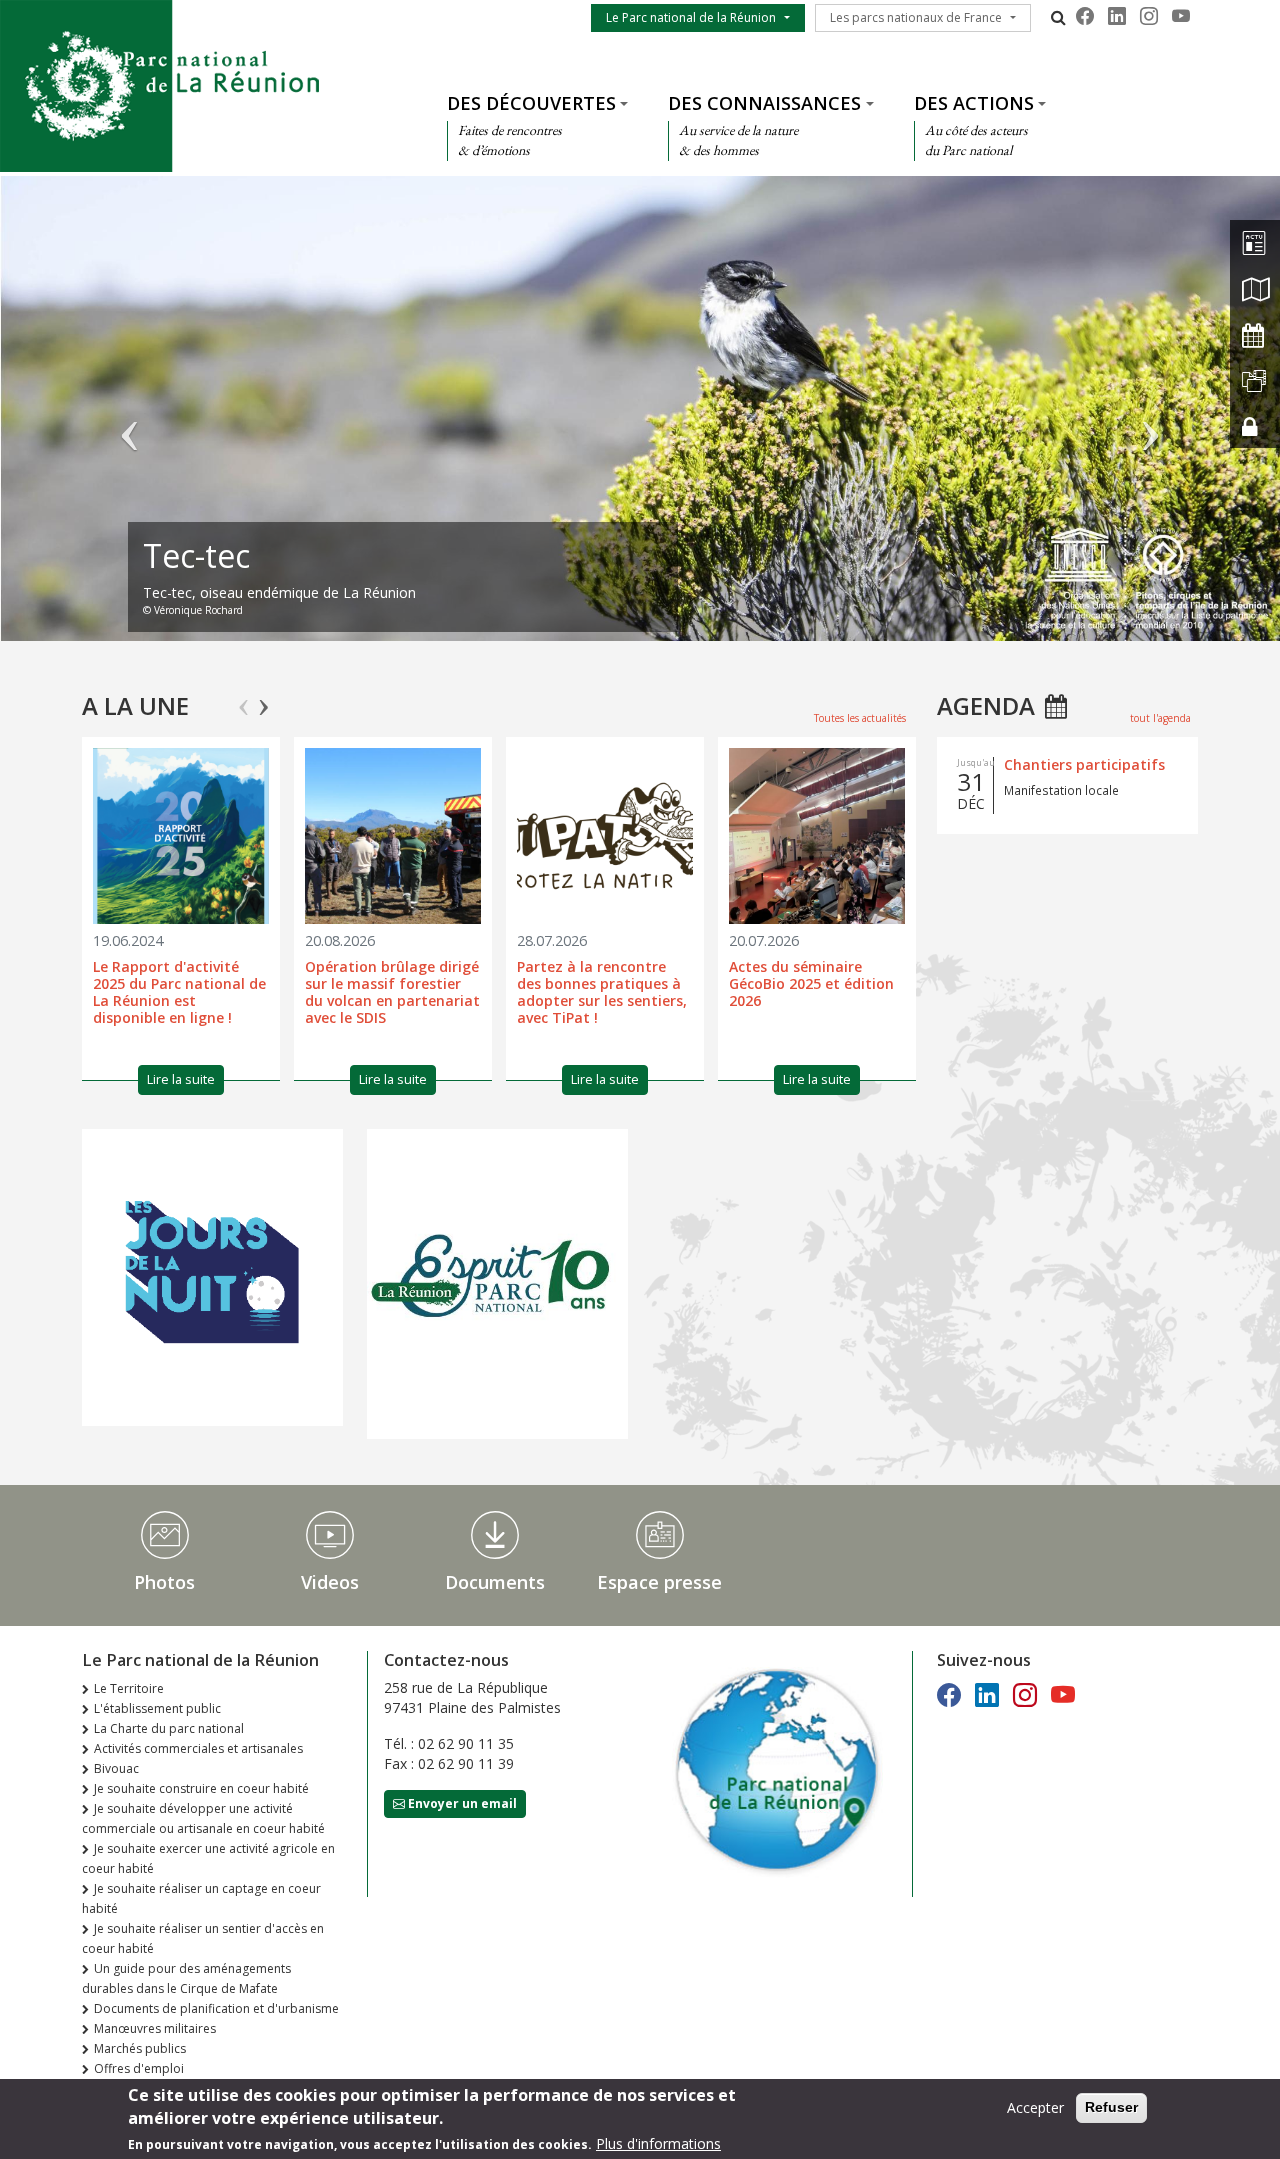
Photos (164, 1582)
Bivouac (116, 1768)
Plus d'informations (658, 2143)
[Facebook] (1085, 16)
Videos (330, 1582)
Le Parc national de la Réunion (691, 17)
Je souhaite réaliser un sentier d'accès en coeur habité (203, 1938)
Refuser (1111, 2107)
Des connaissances (764, 103)
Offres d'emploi (139, 2068)
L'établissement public (157, 1708)
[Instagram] (1149, 16)
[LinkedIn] (1117, 16)
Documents (495, 1582)
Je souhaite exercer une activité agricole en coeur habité (208, 1858)
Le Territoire (129, 1688)
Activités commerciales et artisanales (198, 1748)
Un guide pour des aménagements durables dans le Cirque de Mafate (186, 1978)
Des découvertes (531, 103)
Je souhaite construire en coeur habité (201, 1788)
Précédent (130, 418)
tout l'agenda (1160, 718)
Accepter (1035, 2107)
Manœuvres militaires (155, 2028)
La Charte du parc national (169, 1728)
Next (263, 699)
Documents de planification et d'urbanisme (216, 2008)
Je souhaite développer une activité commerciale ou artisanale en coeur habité (203, 1818)
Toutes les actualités (860, 718)
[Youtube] (1181, 16)
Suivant (1150, 418)
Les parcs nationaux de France (916, 17)
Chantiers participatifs (1084, 764)
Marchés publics (140, 2048)
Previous (243, 699)
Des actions (974, 103)
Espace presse (659, 1582)
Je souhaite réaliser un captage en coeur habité (201, 1898)
